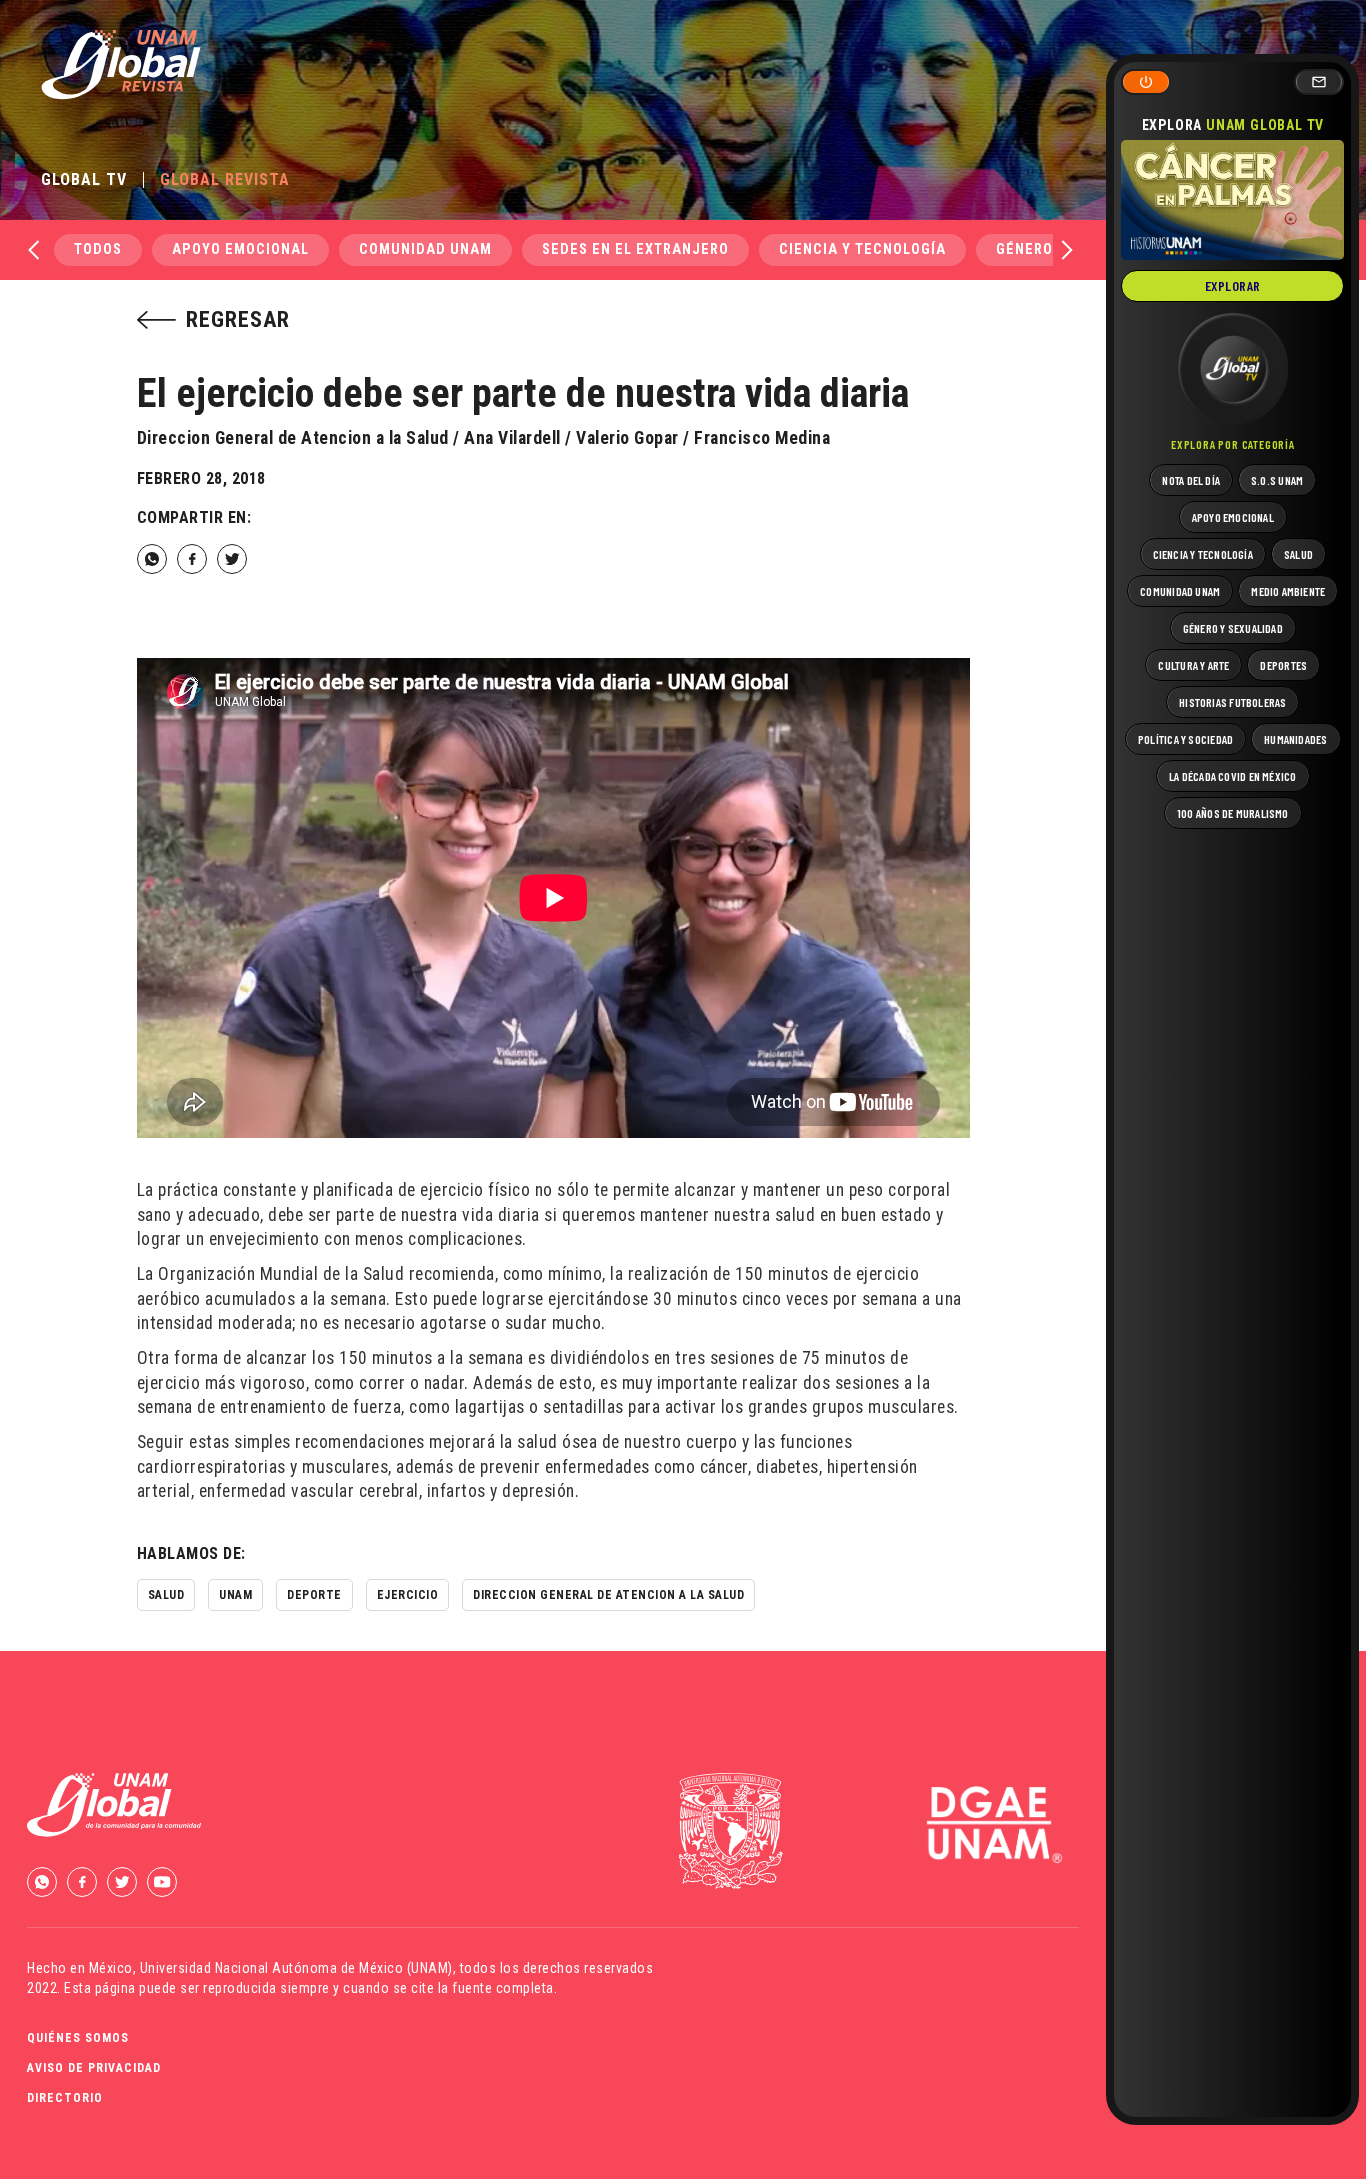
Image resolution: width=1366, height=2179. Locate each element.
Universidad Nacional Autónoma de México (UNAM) (296, 1968)
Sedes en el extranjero (635, 249)
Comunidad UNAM (425, 249)
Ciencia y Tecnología (862, 249)
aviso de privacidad (94, 2068)
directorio (65, 2098)
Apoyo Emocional (240, 249)
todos (98, 249)
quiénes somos (78, 2038)
